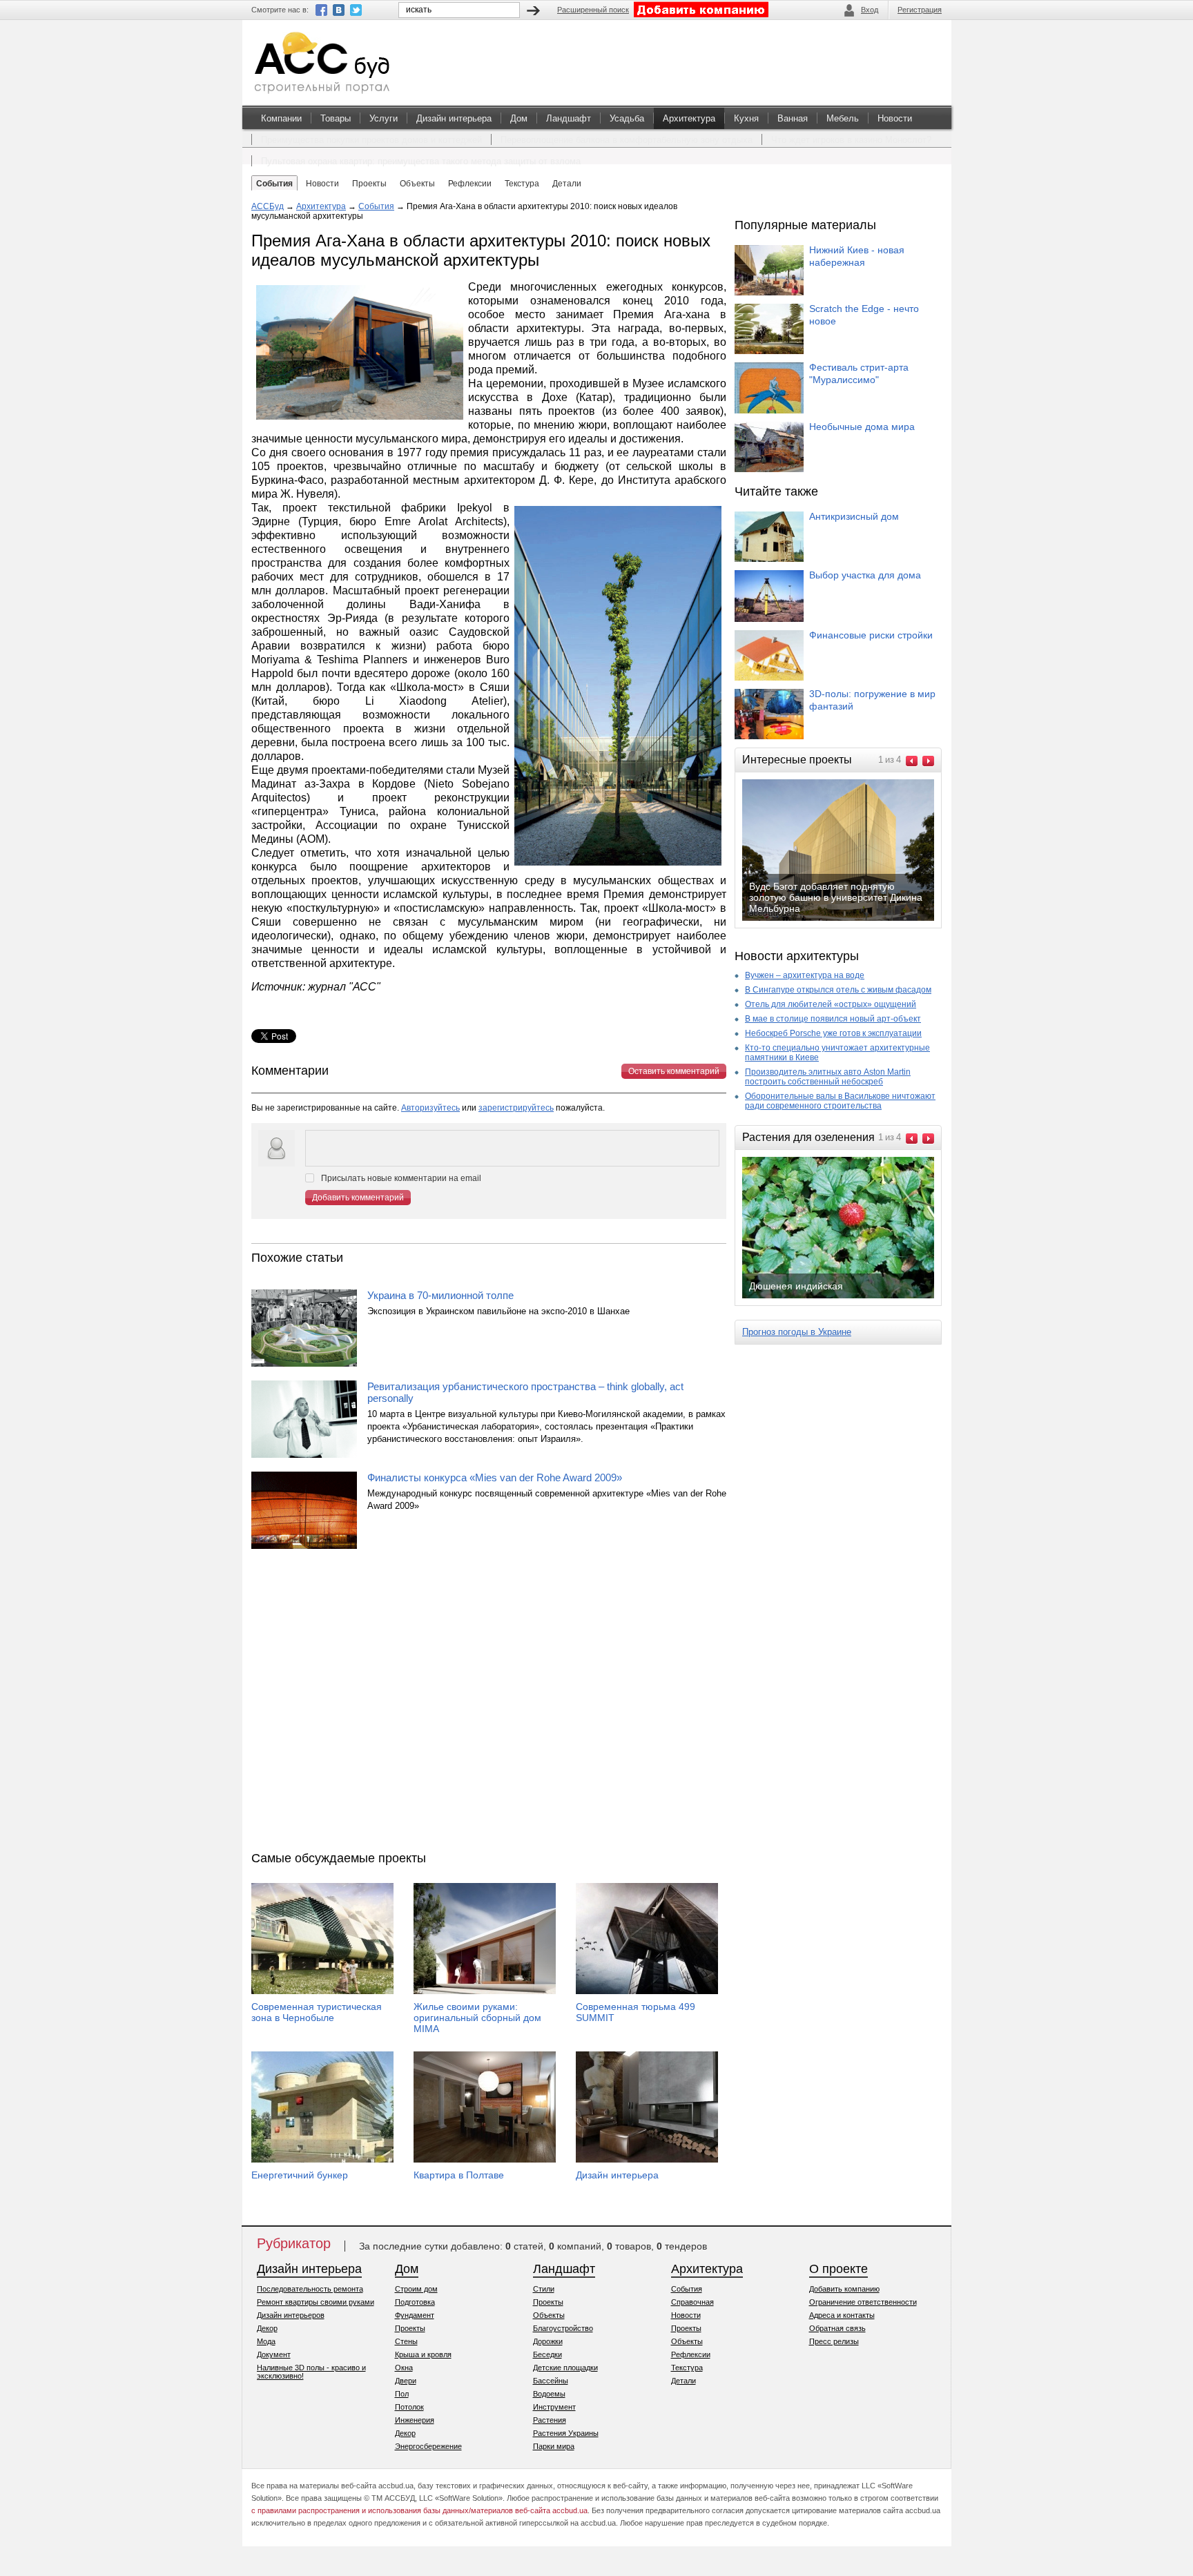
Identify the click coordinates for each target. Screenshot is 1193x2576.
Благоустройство (563, 2328)
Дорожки (548, 2341)
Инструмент (554, 2407)
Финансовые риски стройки (871, 635)
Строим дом (416, 2289)
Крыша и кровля (423, 2354)
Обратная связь (837, 2328)
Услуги (384, 118)
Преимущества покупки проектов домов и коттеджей (371, 140)
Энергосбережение (428, 2446)
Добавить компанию (844, 2289)
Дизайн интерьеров (291, 2315)
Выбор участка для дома (865, 575)
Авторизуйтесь (430, 1108)
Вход (870, 10)
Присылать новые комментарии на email (401, 1178)
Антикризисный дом (854, 516)
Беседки (547, 2354)
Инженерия (415, 2420)
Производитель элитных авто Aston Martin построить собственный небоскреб (828, 1077)
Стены (406, 2341)
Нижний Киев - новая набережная (857, 256)
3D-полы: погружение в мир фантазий (872, 700)
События (376, 206)
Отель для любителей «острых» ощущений (831, 1004)
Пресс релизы (834, 2341)
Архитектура (689, 118)
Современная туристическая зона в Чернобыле (317, 2012)
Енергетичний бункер (300, 2175)
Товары (336, 118)
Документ (274, 2354)
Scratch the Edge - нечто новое (864, 315)
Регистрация (920, 10)
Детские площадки (565, 2368)
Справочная (692, 2302)
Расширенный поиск (593, 10)
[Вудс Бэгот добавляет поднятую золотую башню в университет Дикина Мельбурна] (849, 919)
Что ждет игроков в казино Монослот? (851, 140)
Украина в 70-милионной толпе (440, 1295)
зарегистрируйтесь (516, 1108)
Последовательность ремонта (310, 2289)
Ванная (793, 118)
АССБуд (268, 206)
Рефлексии (691, 2354)
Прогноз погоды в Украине (797, 1332)
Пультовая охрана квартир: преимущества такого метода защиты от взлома (421, 161)
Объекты (549, 2315)
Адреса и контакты (842, 2315)
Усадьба (627, 118)
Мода (266, 2341)
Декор (267, 2328)
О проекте (838, 2269)
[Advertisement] (489, 1704)
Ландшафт (569, 118)
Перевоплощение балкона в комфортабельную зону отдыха (627, 140)
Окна (404, 2368)
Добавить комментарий (358, 1198)
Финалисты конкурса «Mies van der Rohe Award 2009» (495, 1477)
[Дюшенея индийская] (849, 1297)
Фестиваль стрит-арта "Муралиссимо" (859, 373)
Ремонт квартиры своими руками (316, 2302)
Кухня (746, 118)
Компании (281, 118)
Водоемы (549, 2394)
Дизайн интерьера (454, 118)
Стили (544, 2289)
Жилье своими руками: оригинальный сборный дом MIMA (477, 2018)
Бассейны (551, 2381)
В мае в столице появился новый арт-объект (833, 1019)
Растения (550, 2420)
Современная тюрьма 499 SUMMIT (636, 2012)
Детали (683, 2381)
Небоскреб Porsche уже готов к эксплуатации (833, 1033)
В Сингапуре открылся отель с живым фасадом (838, 990)
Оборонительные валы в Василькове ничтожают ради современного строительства (840, 1101)
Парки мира (554, 2446)
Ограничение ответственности (863, 2302)
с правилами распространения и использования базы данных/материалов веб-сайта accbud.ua (419, 2510)
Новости (895, 118)
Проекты (410, 2328)
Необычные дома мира (862, 427)
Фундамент (415, 2315)
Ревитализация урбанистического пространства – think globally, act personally (525, 1392)
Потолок (409, 2407)
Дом (519, 118)
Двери (406, 2381)
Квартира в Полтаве (459, 2175)
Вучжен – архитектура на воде (805, 975)
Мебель (843, 118)
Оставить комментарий (674, 1071)
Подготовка (415, 2302)
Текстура (687, 2368)
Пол (402, 2394)
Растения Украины (566, 2433)
